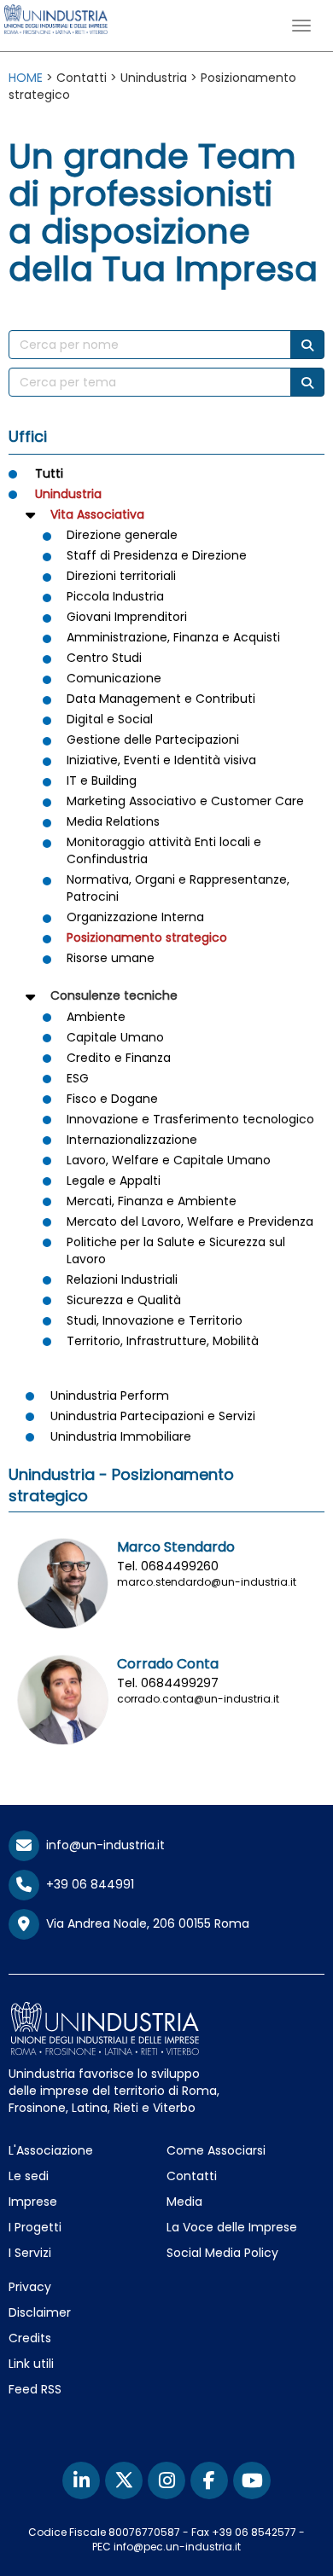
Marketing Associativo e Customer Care (185, 801)
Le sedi (29, 2176)
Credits (30, 2338)
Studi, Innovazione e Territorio (155, 1320)
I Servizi (30, 2253)
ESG (78, 1078)
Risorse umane (111, 958)
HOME (26, 78)
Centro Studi (104, 658)
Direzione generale (122, 535)
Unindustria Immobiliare (121, 1436)
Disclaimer (40, 2312)
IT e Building (102, 780)
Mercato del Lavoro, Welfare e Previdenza (190, 1221)
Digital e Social (110, 719)
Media (184, 2202)
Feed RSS (35, 2389)
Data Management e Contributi (161, 699)
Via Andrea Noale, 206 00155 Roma (144, 1923)
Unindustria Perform (110, 1395)
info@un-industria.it (102, 1845)
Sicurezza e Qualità (124, 1300)
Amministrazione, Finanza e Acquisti (173, 637)
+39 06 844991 (87, 1884)
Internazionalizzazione (132, 1140)
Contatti (192, 2176)
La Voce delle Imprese (232, 2227)
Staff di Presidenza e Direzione (157, 555)
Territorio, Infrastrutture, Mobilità (163, 1341)
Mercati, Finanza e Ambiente (152, 1201)
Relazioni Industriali (122, 1279)
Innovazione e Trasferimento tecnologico (190, 1119)
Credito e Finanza (119, 1058)
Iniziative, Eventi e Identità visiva (161, 760)
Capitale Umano (115, 1037)
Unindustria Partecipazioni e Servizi (153, 1416)
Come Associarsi (216, 2150)
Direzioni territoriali (121, 576)
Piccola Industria (115, 596)
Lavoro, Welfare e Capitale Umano (169, 1160)
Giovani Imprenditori (127, 617)
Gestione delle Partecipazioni (153, 740)
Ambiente (96, 1017)
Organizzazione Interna (135, 917)
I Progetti (35, 2227)
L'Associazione (51, 2150)
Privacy (30, 2287)
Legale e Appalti (114, 1181)
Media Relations (113, 821)
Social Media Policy (222, 2253)
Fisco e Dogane (112, 1099)
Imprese (33, 2202)
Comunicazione (114, 678)
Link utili (31, 2364)
